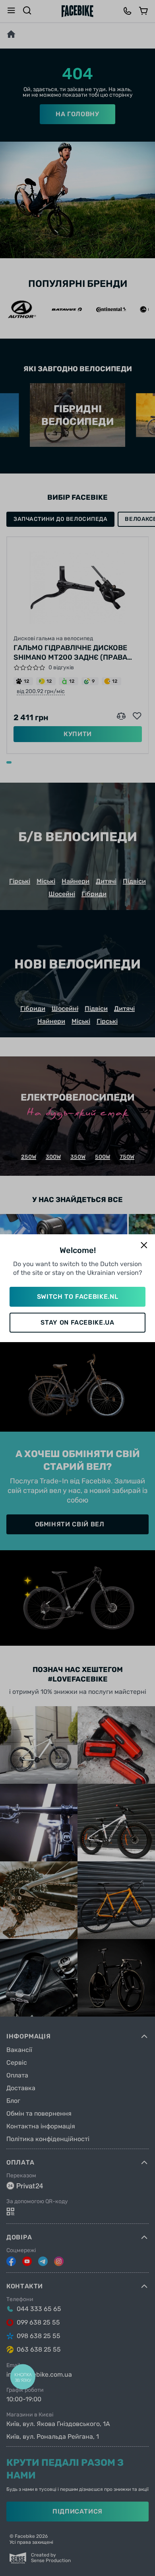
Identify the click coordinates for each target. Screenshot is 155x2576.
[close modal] (144, 1246)
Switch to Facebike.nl (77, 1297)
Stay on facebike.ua (77, 1322)
